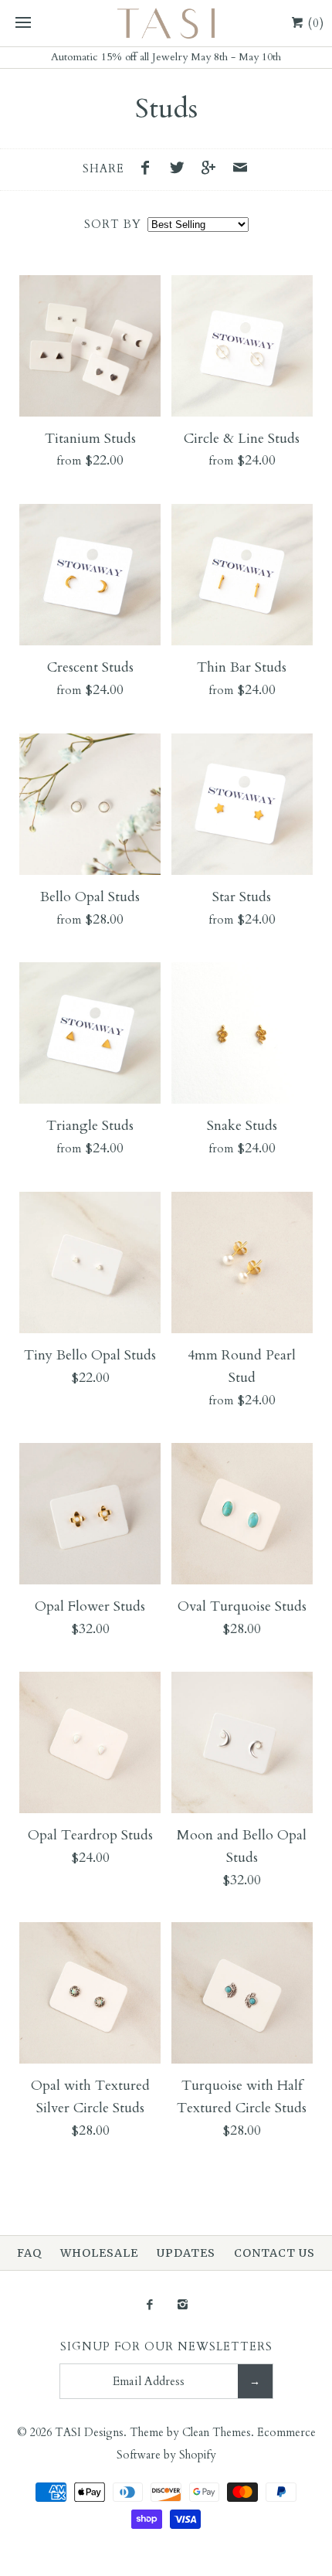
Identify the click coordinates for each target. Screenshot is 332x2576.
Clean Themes (217, 2433)
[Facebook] (149, 2306)
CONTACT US (274, 2253)
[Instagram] (183, 2306)
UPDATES (186, 2253)
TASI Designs (89, 2433)
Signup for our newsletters (166, 2347)
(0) (314, 23)
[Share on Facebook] (150, 170)
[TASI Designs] (166, 23)
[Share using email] (240, 170)
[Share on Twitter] (181, 170)
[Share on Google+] (212, 170)
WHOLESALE (99, 2253)
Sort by (113, 225)
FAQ (29, 2253)
